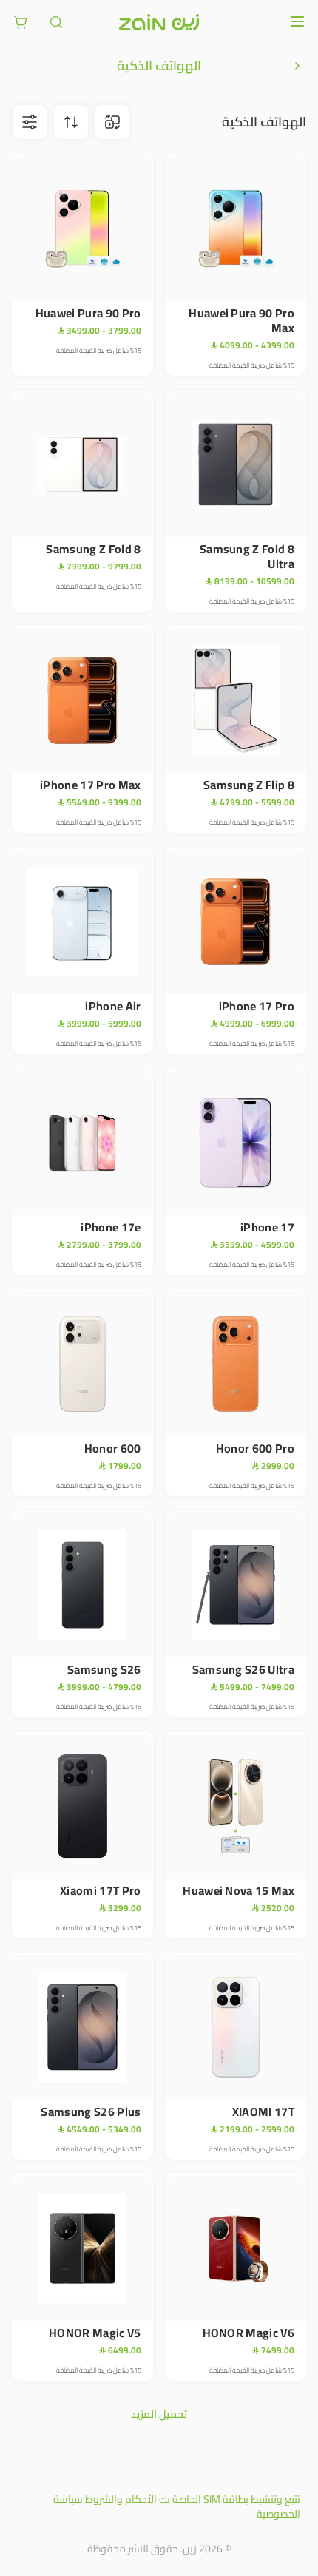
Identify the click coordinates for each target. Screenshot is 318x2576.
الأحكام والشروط (121, 2499)
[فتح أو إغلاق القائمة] (297, 21)
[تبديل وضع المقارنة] (112, 122)
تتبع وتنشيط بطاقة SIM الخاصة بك (230, 2499)
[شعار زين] (159, 22)
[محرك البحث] (56, 22)
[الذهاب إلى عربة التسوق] (21, 22)
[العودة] (297, 66)
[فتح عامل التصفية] (71, 122)
